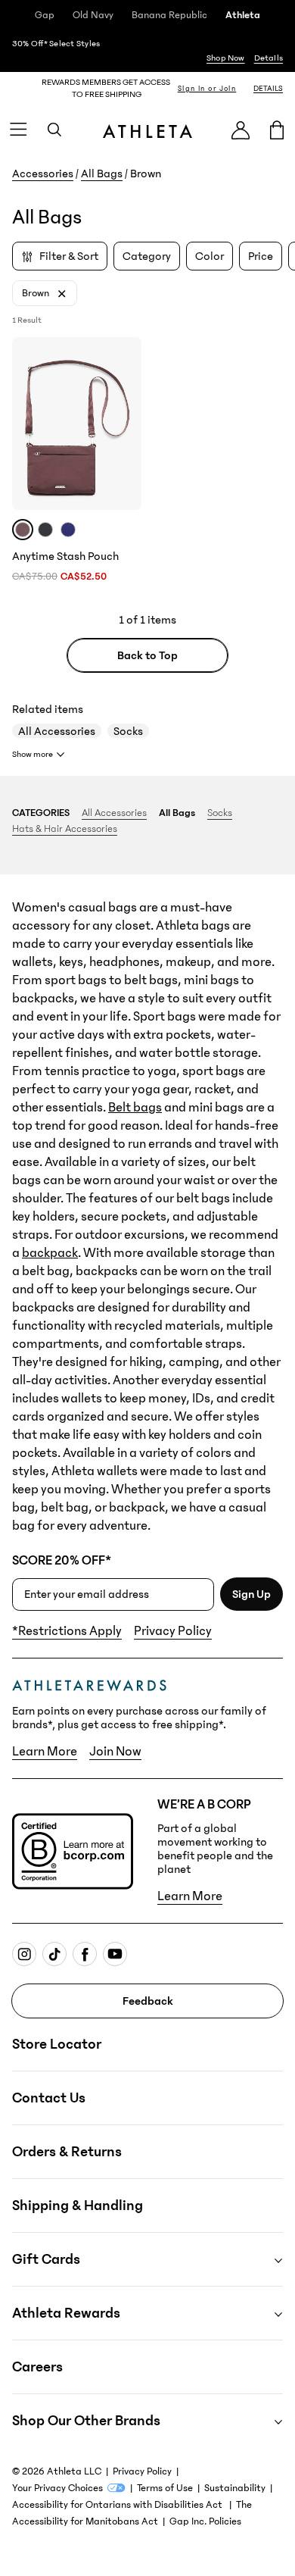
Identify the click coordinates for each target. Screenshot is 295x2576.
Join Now (115, 1752)
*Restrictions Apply (67, 1631)
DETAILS (268, 89)
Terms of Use (165, 2488)
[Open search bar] (54, 130)
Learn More (45, 1752)
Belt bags (135, 1108)
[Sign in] (241, 130)
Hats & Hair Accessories (65, 829)
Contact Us (49, 2098)
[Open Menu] (18, 130)
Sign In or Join (207, 89)
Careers (37, 2367)
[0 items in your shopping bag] (277, 130)
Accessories (43, 174)
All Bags (102, 174)
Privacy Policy (173, 1631)
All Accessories (57, 731)
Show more (33, 754)
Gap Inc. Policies (205, 2521)
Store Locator (57, 2044)
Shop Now (226, 58)
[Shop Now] (147, 51)
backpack (50, 1253)
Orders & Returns (67, 2152)
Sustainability (235, 2488)
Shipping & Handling (78, 2206)
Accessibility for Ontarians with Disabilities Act (118, 2505)
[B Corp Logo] (73, 1851)
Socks (128, 731)
